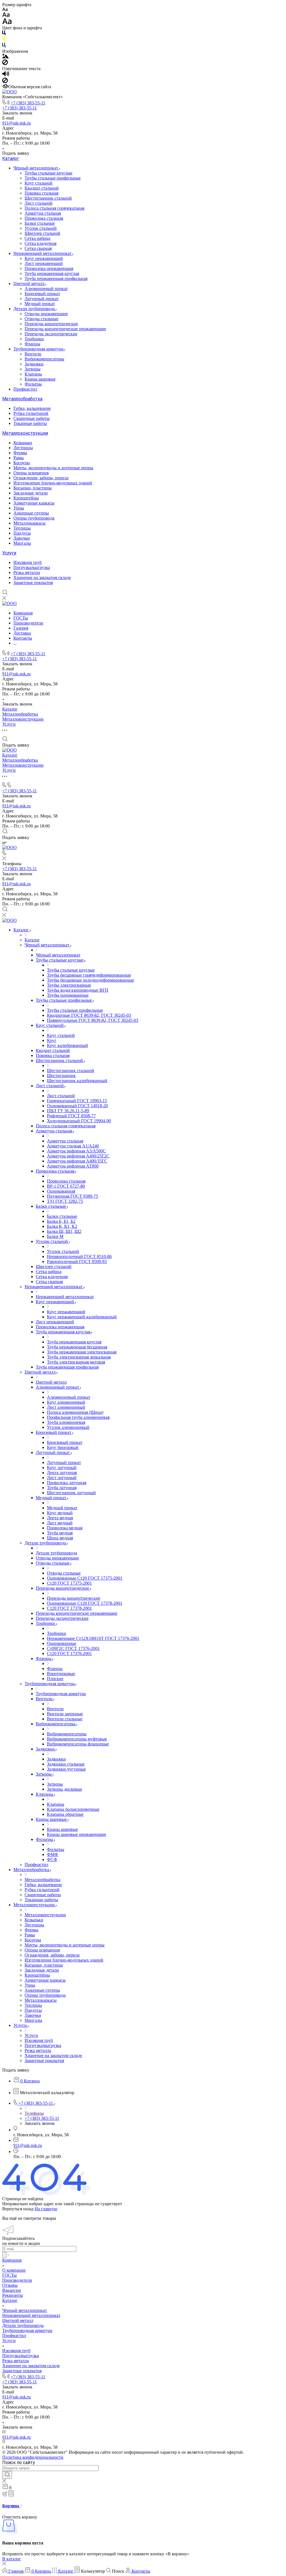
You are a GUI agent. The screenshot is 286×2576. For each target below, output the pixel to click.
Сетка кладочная (40, 243)
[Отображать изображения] (5, 57)
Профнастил (25, 389)
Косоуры (22, 463)
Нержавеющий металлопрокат (43, 253)
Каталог (11, 158)
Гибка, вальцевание (32, 408)
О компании (14, 2270)
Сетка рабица (37, 238)
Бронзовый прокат (42, 294)
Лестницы (23, 448)
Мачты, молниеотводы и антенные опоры (53, 468)
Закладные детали (31, 493)
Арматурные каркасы (34, 503)
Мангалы (22, 543)
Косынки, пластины (33, 488)
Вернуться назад (18, 2209)
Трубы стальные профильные (53, 178)
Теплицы (22, 528)
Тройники (34, 339)
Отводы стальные (41, 319)
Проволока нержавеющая (49, 268)
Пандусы (22, 533)
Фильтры (33, 384)
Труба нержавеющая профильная (56, 278)
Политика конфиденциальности (33, 2457)
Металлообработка (22, 399)
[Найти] (7, 2475)
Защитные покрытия (33, 583)
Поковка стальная (41, 193)
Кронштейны (26, 498)
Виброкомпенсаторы (44, 359)
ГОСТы (9, 2275)
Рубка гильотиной (31, 413)
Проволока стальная (44, 218)
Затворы (33, 369)
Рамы (19, 458)
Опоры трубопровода (34, 518)
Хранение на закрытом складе (42, 577)
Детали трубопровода (35, 309)
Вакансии (12, 2290)
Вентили (33, 354)
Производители (17, 2280)
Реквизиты (13, 2295)
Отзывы (10, 2285)
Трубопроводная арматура (39, 349)
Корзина (11, 2506)
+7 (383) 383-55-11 (28, 103)
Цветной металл (29, 284)
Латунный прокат (42, 299)
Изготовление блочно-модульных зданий (53, 483)
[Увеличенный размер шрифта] (7, 23)
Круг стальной (39, 183)
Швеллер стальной (42, 233)
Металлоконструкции (25, 433)
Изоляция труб (28, 562)
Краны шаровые (40, 379)
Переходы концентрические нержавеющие (65, 329)
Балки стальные (40, 223)
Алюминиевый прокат (46, 289)
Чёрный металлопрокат (36, 168)
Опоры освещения (31, 473)
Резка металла (27, 572)
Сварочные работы (32, 418)
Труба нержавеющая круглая (52, 273)
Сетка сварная (38, 248)
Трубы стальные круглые (48, 173)
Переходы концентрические (51, 324)
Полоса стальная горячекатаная (54, 208)
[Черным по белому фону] (4, 34)
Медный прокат (40, 304)
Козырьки (23, 443)
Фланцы (32, 344)
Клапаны (33, 374)
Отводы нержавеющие (46, 314)
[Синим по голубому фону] (4, 46)
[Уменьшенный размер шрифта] (5, 10)
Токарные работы (30, 423)
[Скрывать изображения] (5, 64)
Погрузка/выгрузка (32, 567)
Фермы (20, 453)
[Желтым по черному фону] (4, 40)
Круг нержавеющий (44, 258)
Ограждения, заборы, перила (41, 478)
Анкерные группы (31, 513)
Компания (12, 2260)
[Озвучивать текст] (6, 75)
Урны (19, 508)
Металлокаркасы (29, 523)
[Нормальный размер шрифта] (6, 15)
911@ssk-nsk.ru (16, 123)
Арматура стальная (43, 213)
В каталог (12, 2559)
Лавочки (22, 538)
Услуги (9, 553)
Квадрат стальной (42, 188)
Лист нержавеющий (44, 263)
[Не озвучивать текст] (5, 82)
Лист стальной (39, 203)
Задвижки (34, 364)
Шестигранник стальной (48, 198)
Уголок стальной (41, 228)
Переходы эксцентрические (51, 334)
